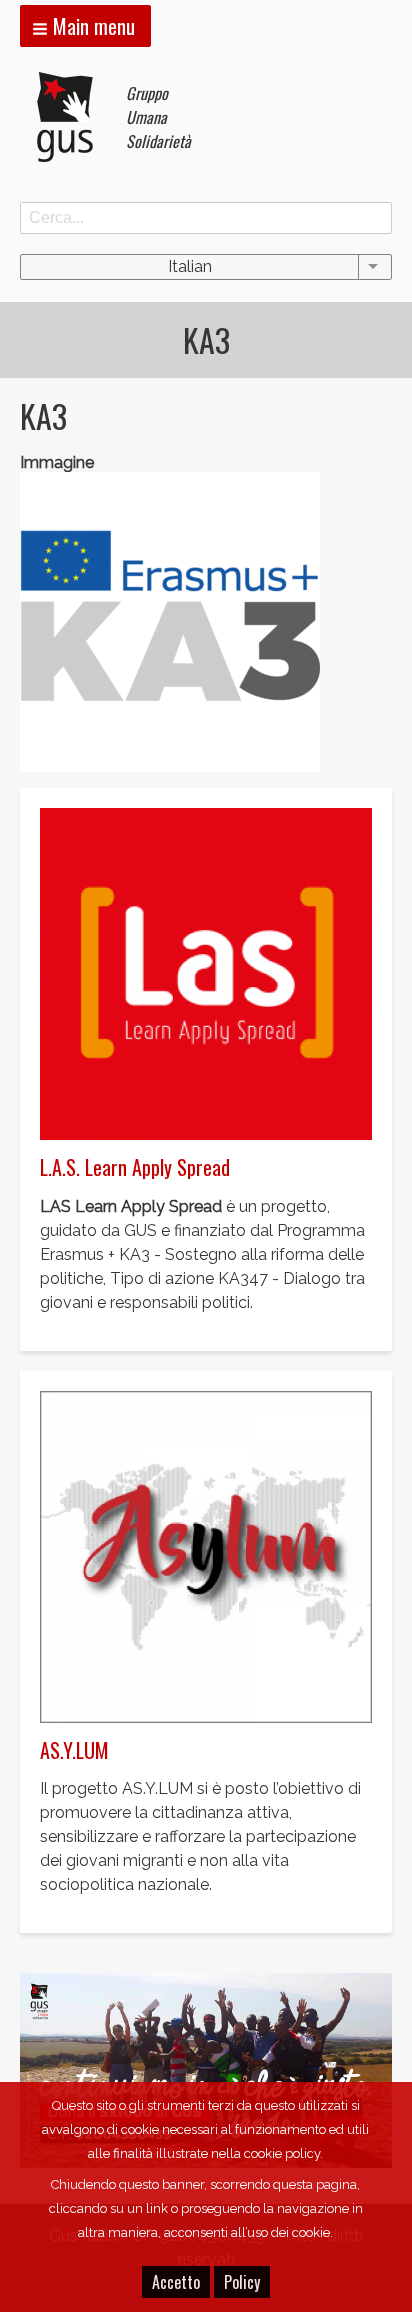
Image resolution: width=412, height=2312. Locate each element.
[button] (85, 26)
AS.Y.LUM (74, 1750)
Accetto (176, 2282)
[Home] (73, 117)
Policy (242, 2282)
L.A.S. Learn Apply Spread (135, 1167)
